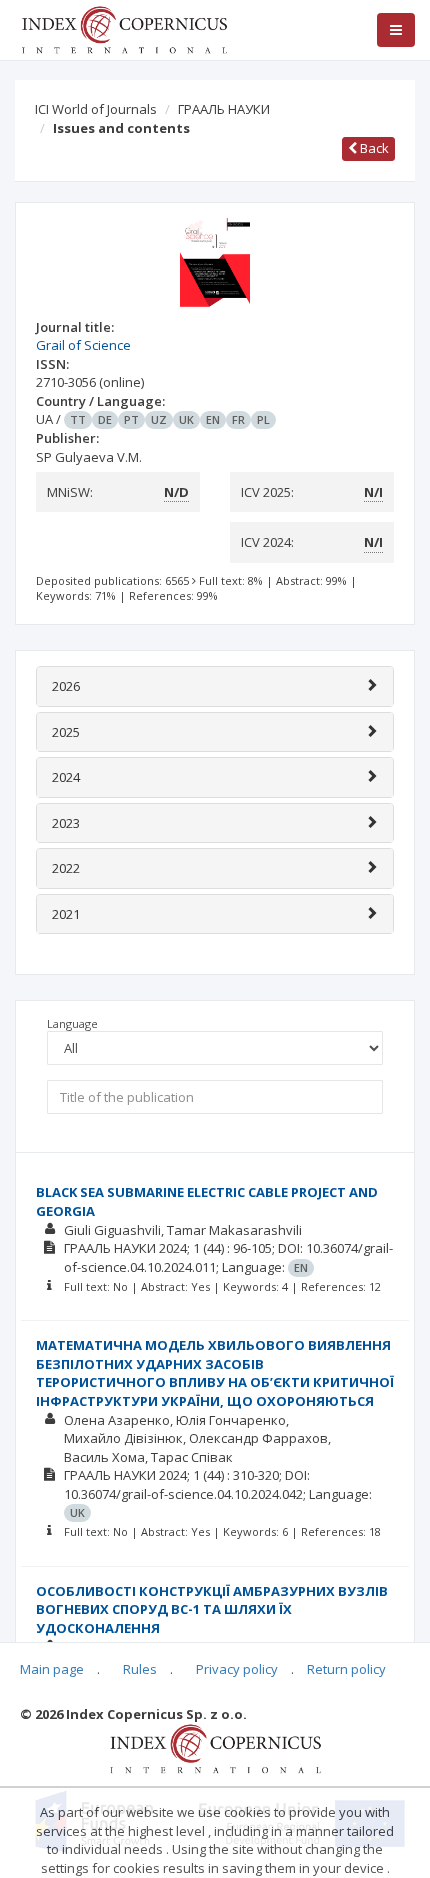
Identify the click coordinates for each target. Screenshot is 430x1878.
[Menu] (396, 30)
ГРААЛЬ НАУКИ (224, 109)
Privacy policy (237, 1669)
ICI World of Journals (96, 109)
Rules (140, 1669)
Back (373, 148)
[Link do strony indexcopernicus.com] (215, 1748)
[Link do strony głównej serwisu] (124, 28)
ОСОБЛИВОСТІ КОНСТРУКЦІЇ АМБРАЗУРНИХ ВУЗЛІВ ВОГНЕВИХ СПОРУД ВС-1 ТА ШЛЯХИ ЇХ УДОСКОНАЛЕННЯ (212, 1609)
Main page (52, 1669)
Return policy (346, 1669)
